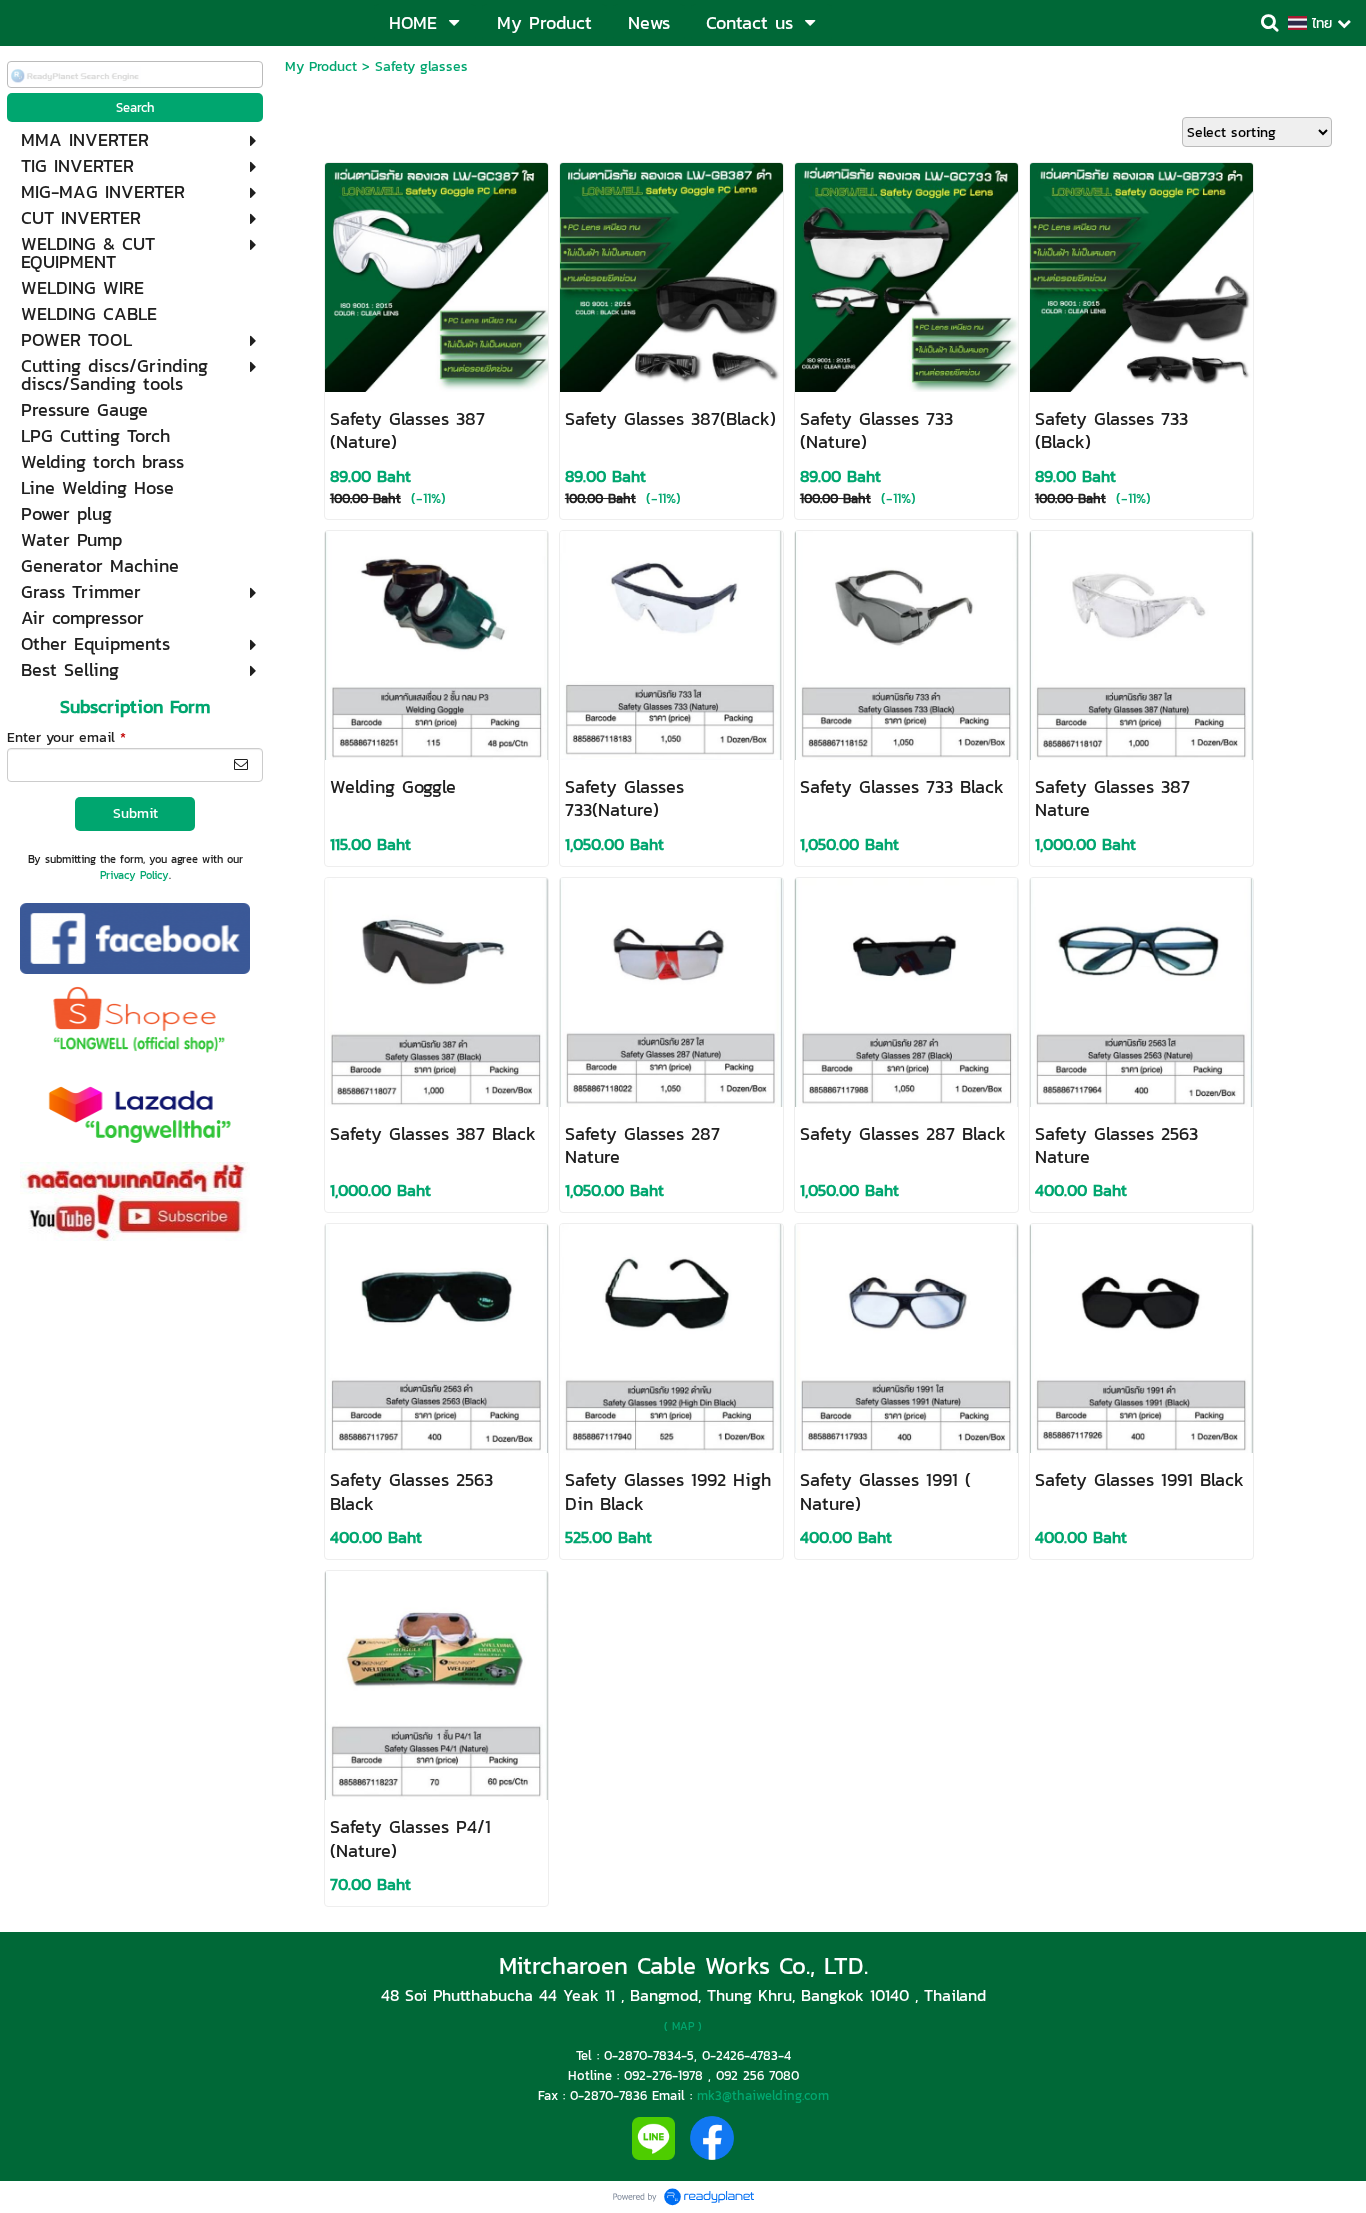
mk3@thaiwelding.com (763, 2095)
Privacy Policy (134, 875)
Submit (135, 813)
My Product (321, 66)
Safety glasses (421, 66)
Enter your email (66, 737)
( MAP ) (683, 2026)
